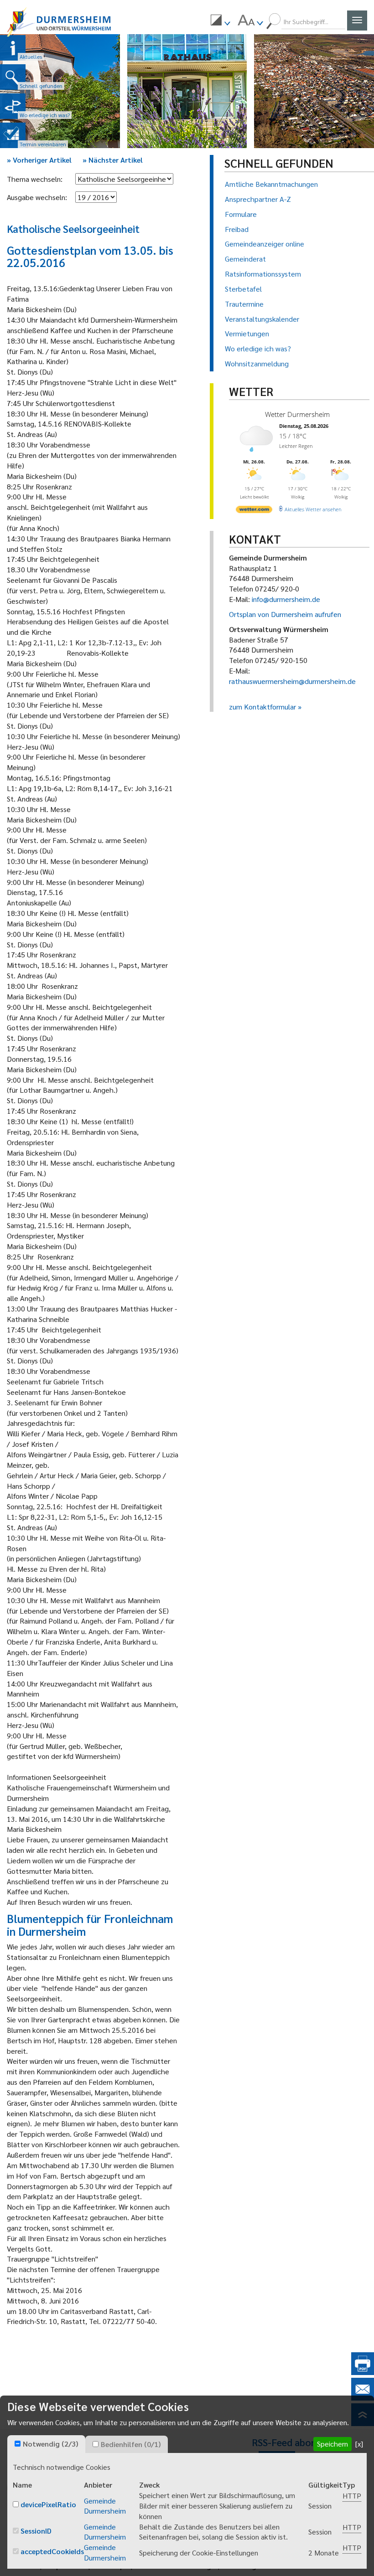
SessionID (36, 2531)
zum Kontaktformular (262, 707)
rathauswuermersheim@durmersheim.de (292, 681)
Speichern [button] (332, 2444)
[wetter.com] (254, 511)
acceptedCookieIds (52, 2551)
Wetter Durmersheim (297, 414)
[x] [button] (359, 2444)
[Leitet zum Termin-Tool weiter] (13, 135)
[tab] (46, 2444)
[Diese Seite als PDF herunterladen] (363, 2372)
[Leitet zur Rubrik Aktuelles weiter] (13, 48)
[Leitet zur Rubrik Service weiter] (13, 106)
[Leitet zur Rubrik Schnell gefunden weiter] (13, 77)
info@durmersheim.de (286, 599)
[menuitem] (220, 21)
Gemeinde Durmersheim (105, 2506)
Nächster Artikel (113, 160)
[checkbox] (18, 2444)
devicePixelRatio (48, 2504)
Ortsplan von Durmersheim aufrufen (285, 614)
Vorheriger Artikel (39, 160)
